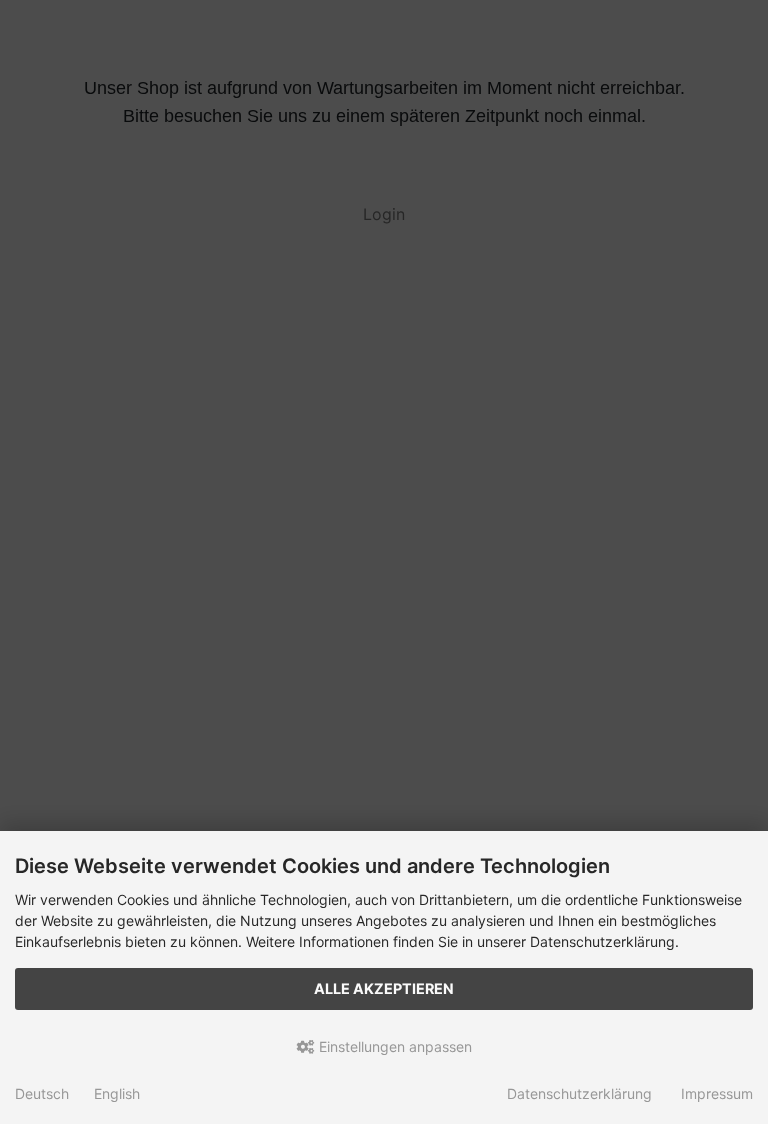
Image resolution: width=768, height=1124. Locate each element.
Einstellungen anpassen (393, 1046)
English (117, 1093)
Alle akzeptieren (384, 988)
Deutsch (42, 1093)
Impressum (717, 1093)
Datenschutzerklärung (579, 1093)
